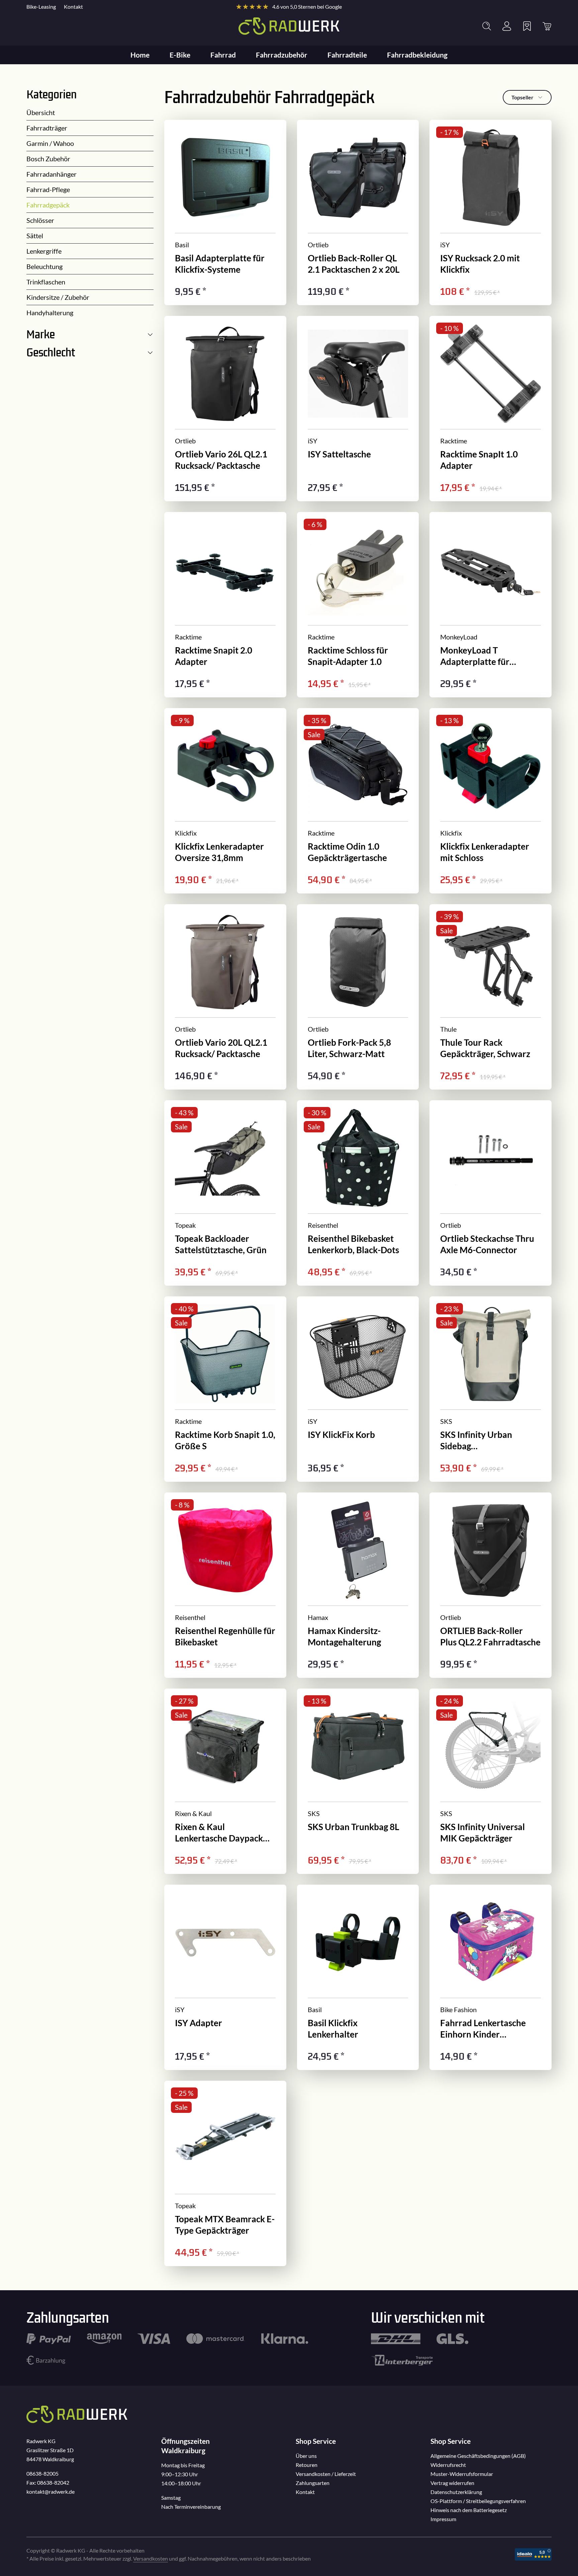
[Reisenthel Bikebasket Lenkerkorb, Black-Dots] (358, 1193)
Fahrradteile (347, 55)
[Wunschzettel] (527, 26)
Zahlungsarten (313, 2483)
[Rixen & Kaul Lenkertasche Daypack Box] (225, 1781)
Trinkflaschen (46, 282)
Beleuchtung (44, 266)
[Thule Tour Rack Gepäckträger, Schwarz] (491, 997)
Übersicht (41, 112)
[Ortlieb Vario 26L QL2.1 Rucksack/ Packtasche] (225, 409)
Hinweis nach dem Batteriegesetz (469, 2510)
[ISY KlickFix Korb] (358, 1389)
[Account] (507, 26)
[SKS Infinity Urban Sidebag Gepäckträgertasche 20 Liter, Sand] (491, 1389)
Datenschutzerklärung (456, 2492)
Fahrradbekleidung (417, 55)
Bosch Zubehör (48, 159)
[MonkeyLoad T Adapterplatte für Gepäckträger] (491, 605)
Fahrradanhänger (52, 174)
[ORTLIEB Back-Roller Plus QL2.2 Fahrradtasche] (491, 1585)
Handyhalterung (50, 313)
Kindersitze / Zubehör (58, 297)
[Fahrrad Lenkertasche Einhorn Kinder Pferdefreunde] (491, 1977)
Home (140, 55)
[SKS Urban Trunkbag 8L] (358, 1781)
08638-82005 (42, 2473)
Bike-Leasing (41, 7)
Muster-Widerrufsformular (462, 2474)
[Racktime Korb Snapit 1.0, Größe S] (225, 1389)
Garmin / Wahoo (50, 143)
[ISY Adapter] (225, 1977)
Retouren (307, 2465)
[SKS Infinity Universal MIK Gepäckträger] (491, 1781)
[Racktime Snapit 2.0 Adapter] (225, 605)
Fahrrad (223, 55)
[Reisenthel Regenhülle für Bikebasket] (225, 1585)
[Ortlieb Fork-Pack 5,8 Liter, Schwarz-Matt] (358, 997)
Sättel (35, 236)
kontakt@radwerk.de (51, 2492)
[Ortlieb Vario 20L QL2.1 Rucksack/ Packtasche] (225, 997)
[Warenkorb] (547, 26)
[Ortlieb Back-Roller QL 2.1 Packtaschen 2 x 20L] (358, 212)
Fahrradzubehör (282, 55)
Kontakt (73, 7)
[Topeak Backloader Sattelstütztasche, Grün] (225, 1193)
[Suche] (487, 26)
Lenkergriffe (44, 251)
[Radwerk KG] (289, 26)
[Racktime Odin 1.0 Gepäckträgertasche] (358, 801)
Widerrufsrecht (448, 2465)
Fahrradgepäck (48, 205)
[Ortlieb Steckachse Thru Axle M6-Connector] (491, 1193)
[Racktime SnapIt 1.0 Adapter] (491, 409)
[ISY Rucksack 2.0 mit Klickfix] (491, 212)
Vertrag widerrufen (452, 2483)
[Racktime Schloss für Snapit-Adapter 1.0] (358, 605)
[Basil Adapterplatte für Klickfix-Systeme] (225, 212)
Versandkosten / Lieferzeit (326, 2474)
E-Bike (180, 55)
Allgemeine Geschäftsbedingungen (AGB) (478, 2456)
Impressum (443, 2519)
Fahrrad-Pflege (48, 189)
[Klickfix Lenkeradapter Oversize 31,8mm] (225, 801)
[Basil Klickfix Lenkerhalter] (358, 1977)
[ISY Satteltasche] (358, 409)
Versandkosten (151, 2558)
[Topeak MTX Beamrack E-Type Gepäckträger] (225, 2173)
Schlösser (40, 220)
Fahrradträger (47, 128)
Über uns (306, 2456)
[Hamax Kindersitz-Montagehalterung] (358, 1585)
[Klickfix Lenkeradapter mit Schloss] (491, 801)
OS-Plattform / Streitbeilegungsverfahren (478, 2501)
